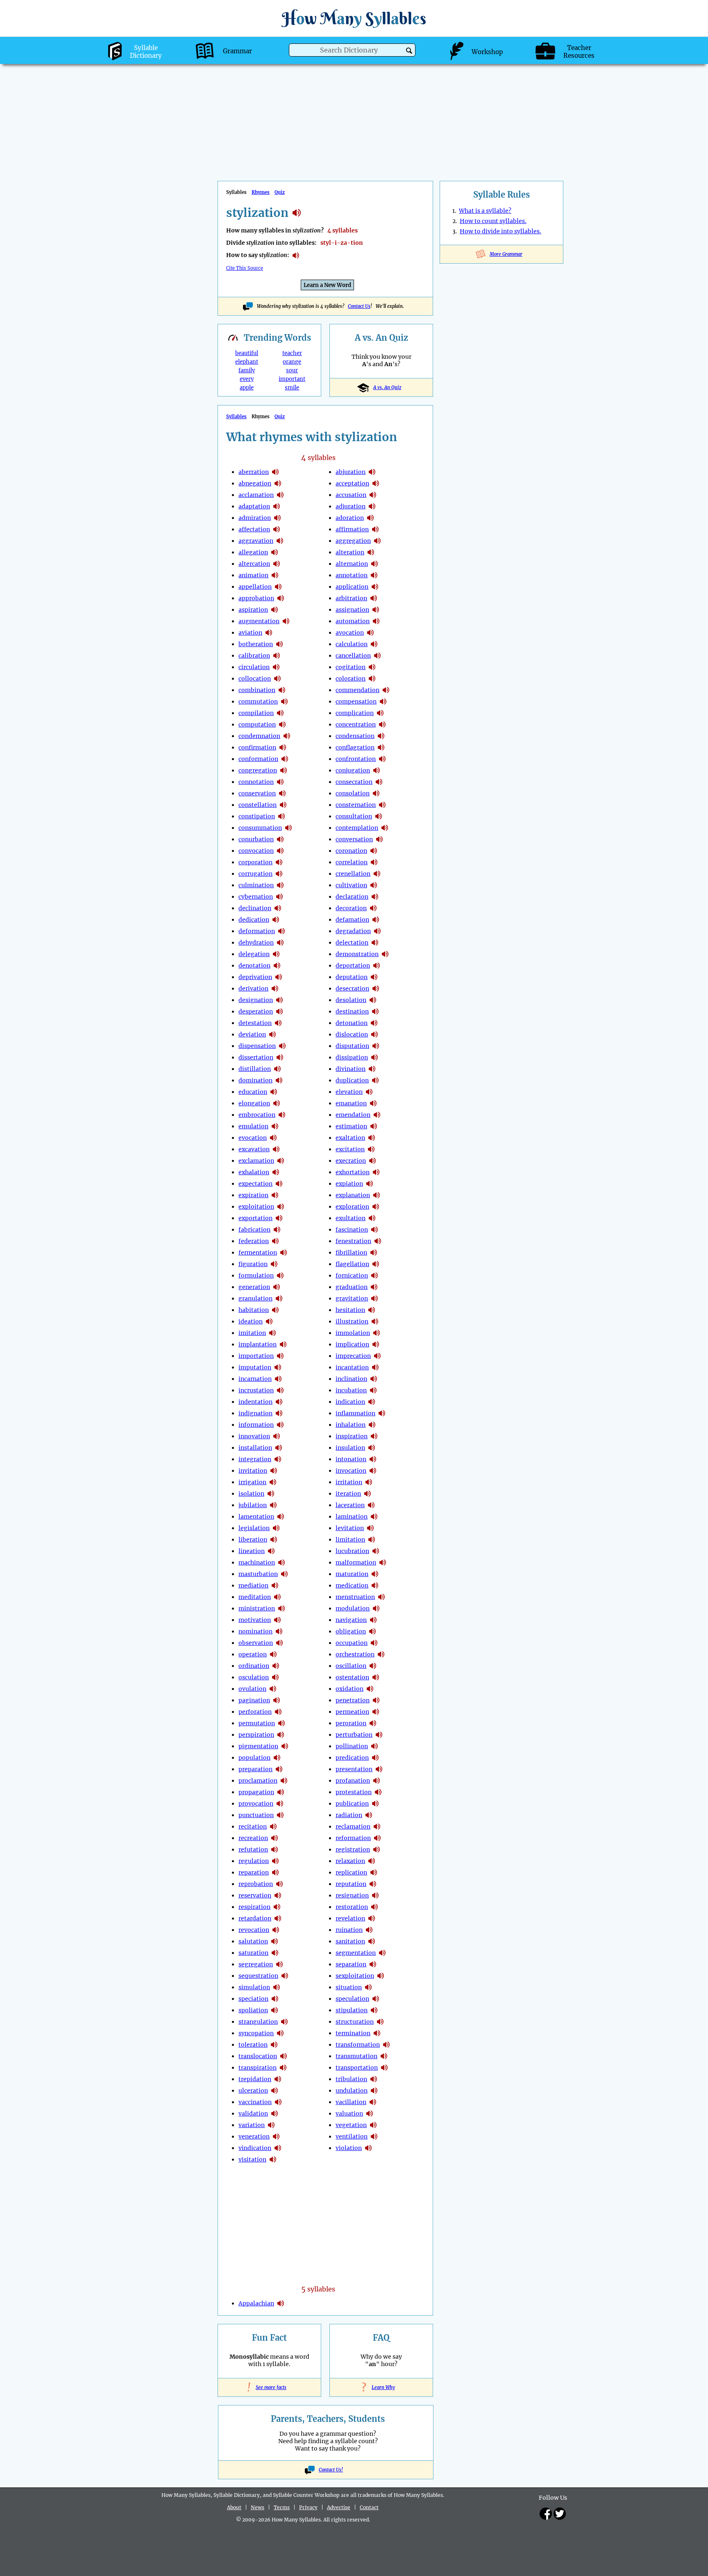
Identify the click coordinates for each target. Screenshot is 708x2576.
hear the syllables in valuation (370, 2114)
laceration (350, 1505)
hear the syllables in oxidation (370, 1689)
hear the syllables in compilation (280, 713)
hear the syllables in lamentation (281, 1517)
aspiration (253, 610)
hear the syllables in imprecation (377, 1356)
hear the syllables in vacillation (373, 2102)
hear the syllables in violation (368, 2148)
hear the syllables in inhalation (372, 1425)
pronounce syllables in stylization (296, 255)
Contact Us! (331, 2470)
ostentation (352, 1677)
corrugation (255, 874)
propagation (256, 1792)
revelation (350, 1918)
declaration (352, 897)
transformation (358, 2045)
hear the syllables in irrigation (273, 1482)
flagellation (352, 1264)
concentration (356, 724)
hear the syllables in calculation (374, 644)
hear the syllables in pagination (277, 1700)
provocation (256, 1804)
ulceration (253, 2091)
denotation (254, 966)
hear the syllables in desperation (279, 1011)
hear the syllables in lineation (271, 1551)
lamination (352, 1517)
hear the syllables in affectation (277, 529)
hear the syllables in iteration (368, 1494)
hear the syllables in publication (375, 1804)
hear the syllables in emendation (377, 1115)
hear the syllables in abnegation (278, 483)
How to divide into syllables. (500, 231)
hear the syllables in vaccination (278, 2102)
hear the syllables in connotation (280, 782)
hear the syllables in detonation (374, 1023)
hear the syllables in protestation (378, 1792)
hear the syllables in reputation (373, 1884)
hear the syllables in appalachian (281, 2303)
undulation (352, 2091)
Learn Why (381, 2387)
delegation (254, 954)
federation (254, 1241)
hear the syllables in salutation (275, 1941)
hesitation (350, 1310)
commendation (357, 690)
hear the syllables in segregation (279, 1964)
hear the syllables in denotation (277, 966)
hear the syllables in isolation (271, 1494)
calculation (352, 644)
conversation (354, 839)
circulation (254, 667)
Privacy (308, 2507)
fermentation (258, 1253)
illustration (352, 1321)
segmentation (356, 1953)
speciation (253, 1999)
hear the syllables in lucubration (376, 1551)
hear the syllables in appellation (278, 587)
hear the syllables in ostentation (376, 1677)
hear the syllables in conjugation (377, 770)
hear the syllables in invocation (373, 1471)
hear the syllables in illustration (375, 1321)
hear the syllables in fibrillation (374, 1253)
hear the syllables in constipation (281, 816)
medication (352, 1585)
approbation (256, 598)
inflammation (355, 1413)
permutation (257, 1723)
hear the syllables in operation (273, 1654)
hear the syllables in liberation (274, 1540)
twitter (560, 2514)
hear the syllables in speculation (376, 1999)
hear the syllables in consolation (376, 793)
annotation (352, 575)
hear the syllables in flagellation (376, 1264)
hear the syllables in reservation (278, 1895)
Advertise (339, 2507)
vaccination (255, 2102)
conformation (258, 759)
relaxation (350, 1861)
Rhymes (261, 192)
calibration (254, 656)
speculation (352, 1999)
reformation (353, 1838)
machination (257, 1562)
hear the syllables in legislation (276, 1528)
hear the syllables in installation (279, 1448)
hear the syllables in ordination (276, 1666)
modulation (353, 1608)
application (352, 587)
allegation (253, 552)
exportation (255, 1218)
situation (349, 1987)
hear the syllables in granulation (279, 1298)
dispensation (257, 1046)
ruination (349, 1930)
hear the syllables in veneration (276, 2136)
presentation (354, 1769)
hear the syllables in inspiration (374, 1436)
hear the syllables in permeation (376, 1712)
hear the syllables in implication (376, 1344)
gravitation (352, 1298)
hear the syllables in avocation (370, 633)
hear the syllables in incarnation (278, 1379)
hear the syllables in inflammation (382, 1413)
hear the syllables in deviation (272, 1034)
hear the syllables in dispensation (282, 1046)
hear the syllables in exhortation (376, 1172)
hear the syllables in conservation (282, 793)
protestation (354, 1792)
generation (254, 1287)
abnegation (255, 483)
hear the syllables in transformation (386, 2045)
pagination (254, 1700)
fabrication (254, 1230)
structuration (355, 2022)
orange (292, 362)
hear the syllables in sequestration (285, 1976)
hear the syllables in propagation (281, 1792)
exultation (351, 1218)
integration (255, 1459)
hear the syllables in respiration (277, 1907)
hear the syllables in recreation (275, 1838)
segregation (256, 1964)
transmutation (356, 2056)
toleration (253, 2045)
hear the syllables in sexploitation (381, 1976)
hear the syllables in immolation (377, 1333)
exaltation (350, 1138)
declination (255, 908)
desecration (352, 988)
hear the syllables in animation (275, 575)
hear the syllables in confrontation (382, 759)
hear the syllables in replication (374, 1872)
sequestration (258, 1976)
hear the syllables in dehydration (280, 943)
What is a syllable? (485, 211)
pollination (352, 1746)
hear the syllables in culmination (280, 885)
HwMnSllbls (354, 18)
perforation (255, 1712)
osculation (254, 1677)
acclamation (256, 495)
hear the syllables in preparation (279, 1769)
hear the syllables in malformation (383, 1562)
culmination (256, 885)
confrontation (356, 759)
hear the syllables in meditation (277, 1597)
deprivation (255, 977)
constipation (257, 816)
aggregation (353, 541)
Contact (369, 2507)
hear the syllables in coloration (372, 679)
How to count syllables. (493, 221)
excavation (254, 1149)
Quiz (280, 192)
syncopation (256, 2033)
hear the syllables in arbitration (374, 598)
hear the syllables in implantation (283, 1344)
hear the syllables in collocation (277, 679)
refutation (253, 1849)
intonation (351, 1459)
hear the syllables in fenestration (378, 1241)
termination (353, 2033)
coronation (351, 851)
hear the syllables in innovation (277, 1436)
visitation (252, 2159)
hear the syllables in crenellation (377, 874)
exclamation (256, 1161)
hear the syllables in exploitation (281, 1207)
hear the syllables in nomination (279, 1631)
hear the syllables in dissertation (280, 1057)
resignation (352, 1895)
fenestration (353, 1241)
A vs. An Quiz (387, 387)
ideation (251, 1321)
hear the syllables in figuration (274, 1264)
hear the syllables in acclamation (280, 495)
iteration (348, 1494)
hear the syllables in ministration (281, 1608)
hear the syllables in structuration (380, 2022)
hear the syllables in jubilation (273, 1505)
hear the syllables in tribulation (374, 2079)
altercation (254, 564)
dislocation (352, 1034)
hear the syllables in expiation (370, 1184)
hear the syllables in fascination (374, 1230)
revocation (254, 1930)
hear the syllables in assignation (376, 610)
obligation (351, 1631)
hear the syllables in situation (368, 1987)
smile (292, 388)
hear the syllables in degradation (377, 931)
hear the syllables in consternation (382, 805)
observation (256, 1643)
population (254, 1758)
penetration (353, 1700)
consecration (354, 782)
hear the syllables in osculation (275, 1677)
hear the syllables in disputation (376, 1046)
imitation (252, 1333)
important (292, 379)
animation (253, 575)
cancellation (353, 656)
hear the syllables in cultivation (374, 885)
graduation (352, 1287)
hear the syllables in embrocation (282, 1115)
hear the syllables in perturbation (379, 1735)
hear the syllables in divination (372, 1069)
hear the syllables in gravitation (374, 1298)
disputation (352, 1046)
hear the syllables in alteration (371, 552)
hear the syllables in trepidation (278, 2079)
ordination (254, 1666)
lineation (252, 1551)
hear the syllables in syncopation (280, 2033)
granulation (255, 1298)
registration (353, 1849)
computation (257, 724)
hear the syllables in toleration (274, 2045)
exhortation (353, 1172)
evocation (253, 1138)
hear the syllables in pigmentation (285, 1746)
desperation (256, 1011)
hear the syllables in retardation (278, 1918)
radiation (349, 1815)
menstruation (355, 1597)
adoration (350, 518)
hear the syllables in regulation (275, 1861)
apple (247, 388)
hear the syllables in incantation (375, 1367)
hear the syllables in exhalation (276, 1172)
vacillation (351, 2102)
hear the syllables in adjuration (372, 506)
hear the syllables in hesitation (372, 1310)
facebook (546, 2514)
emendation (353, 1115)
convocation (256, 851)
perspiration (256, 1735)
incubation (351, 1390)
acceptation (352, 483)
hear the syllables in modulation (376, 1608)
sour (292, 370)
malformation (356, 1562)
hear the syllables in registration (377, 1849)
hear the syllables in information (280, 1425)
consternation (356, 805)
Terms (282, 2507)
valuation (349, 2114)
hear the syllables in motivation (277, 1620)
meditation (255, 1597)
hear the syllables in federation (275, 1241)
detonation (352, 1023)
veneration (254, 2136)
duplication (352, 1080)
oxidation (349, 1689)
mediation (253, 1585)
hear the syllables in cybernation (279, 897)
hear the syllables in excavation (276, 1149)
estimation (351, 1126)
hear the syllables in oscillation (373, 1666)
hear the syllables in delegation (276, 954)
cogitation (351, 667)
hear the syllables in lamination (374, 1517)
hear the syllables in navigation (373, 1620)
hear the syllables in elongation (277, 1103)
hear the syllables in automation (376, 621)
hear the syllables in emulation (275, 1126)
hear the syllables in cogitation (372, 667)
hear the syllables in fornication (374, 1275)
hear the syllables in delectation (375, 943)
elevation (349, 1092)
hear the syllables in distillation (277, 1069)
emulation (253, 1126)
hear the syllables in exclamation (281, 1161)
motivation (255, 1620)
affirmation (352, 529)
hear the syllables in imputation (278, 1367)
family (247, 370)
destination (352, 1011)
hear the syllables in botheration (279, 644)
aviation (250, 633)
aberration (254, 472)
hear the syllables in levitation (370, 1528)
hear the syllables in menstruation (381, 1597)
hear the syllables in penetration (376, 1700)
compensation (356, 702)
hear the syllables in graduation (374, 1287)
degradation (353, 931)
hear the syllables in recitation (273, 1827)
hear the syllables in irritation (369, 1482)
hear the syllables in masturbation (284, 1574)
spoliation (253, 2010)
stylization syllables (297, 213)
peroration (351, 1723)
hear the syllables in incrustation (280, 1390)
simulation (254, 1987)
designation (256, 1000)
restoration (352, 1907)
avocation (350, 633)
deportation (353, 966)
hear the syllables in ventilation (374, 2136)
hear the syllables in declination (278, 908)
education (253, 1092)
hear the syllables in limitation (372, 1540)
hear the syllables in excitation (371, 1149)
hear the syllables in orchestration (381, 1654)
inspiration (352, 1436)
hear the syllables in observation (279, 1643)
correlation (352, 862)
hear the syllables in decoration (373, 908)
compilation (256, 713)
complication (355, 713)
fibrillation (351, 1253)
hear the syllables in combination (282, 690)
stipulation (352, 2010)
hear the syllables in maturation (375, 1574)
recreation (253, 1838)
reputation (351, 1884)
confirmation (257, 747)
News (258, 2507)
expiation (349, 1184)
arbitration (351, 598)
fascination (352, 1230)
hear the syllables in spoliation (275, 2010)
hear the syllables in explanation (377, 1195)
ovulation (252, 1689)
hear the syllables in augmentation (286, 621)
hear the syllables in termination (377, 2033)
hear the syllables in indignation (279, 1413)
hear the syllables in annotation (374, 575)
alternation (352, 564)
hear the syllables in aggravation (280, 541)
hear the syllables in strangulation (284, 2022)
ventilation (352, 2136)
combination (257, 690)
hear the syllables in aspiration (275, 610)
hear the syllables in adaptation (277, 506)
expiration (253, 1195)
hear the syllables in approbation (281, 598)
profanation (353, 1781)
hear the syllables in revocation (276, 1930)
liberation (253, 1540)
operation (253, 1654)
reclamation (353, 1827)
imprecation (353, 1356)
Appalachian (256, 2303)
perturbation (354, 1735)
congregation (258, 770)
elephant (247, 362)
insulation (350, 1448)
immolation (353, 1333)
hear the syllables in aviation (269, 633)
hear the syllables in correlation (374, 862)
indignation (255, 1413)
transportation (357, 2068)
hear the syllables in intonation (373, 1459)
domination (255, 1080)
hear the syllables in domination (279, 1080)
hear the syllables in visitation (273, 2159)
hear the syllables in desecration (376, 988)
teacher (292, 353)
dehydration (256, 943)
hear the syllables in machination (281, 1562)
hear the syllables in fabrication (277, 1230)
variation (252, 2125)
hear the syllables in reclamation (377, 1827)
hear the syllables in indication (372, 1402)
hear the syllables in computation (282, 724)
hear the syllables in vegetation (373, 2125)
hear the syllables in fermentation (284, 1253)
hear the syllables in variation (271, 2125)
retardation (255, 1918)
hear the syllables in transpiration (283, 2068)
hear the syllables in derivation (275, 988)
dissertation (256, 1057)
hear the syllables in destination (375, 1011)
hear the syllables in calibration (277, 656)
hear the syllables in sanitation (372, 1941)
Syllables (236, 417)
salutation (253, 1941)
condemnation (259, 736)
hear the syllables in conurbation (280, 839)
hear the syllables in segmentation (382, 1953)
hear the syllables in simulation (277, 1987)
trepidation (255, 2079)
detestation (255, 1023)
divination (351, 1069)
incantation (352, 1367)
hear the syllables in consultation (379, 816)
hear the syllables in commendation (386, 690)
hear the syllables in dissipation (374, 1057)
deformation (257, 931)
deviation (252, 1034)
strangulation (258, 2022)
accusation (351, 495)
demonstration (357, 954)
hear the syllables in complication (380, 713)
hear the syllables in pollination (374, 1746)
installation (255, 1448)
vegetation (351, 2125)
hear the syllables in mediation (275, 1585)
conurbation (256, 839)
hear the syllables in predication (375, 1758)
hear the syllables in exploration (376, 1207)
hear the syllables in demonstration (385, 954)
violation (349, 2148)
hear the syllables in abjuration (372, 472)
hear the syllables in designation (279, 1000)
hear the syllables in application (375, 587)
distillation (255, 1069)
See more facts (269, 2387)
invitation (253, 1471)
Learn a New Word (327, 285)
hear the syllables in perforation (278, 1712)
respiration (254, 1907)
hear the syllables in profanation (377, 1781)
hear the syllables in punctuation (280, 1815)
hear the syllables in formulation (280, 1275)
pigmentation (258, 1746)
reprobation (256, 1884)
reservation (255, 1895)
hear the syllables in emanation (373, 1103)
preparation (255, 1769)
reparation (254, 1872)
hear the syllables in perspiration (281, 1735)
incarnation (255, 1379)
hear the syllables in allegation (275, 552)
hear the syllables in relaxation (372, 1861)
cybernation (256, 897)
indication (350, 1402)
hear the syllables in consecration (379, 782)
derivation (253, 988)
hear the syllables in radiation (369, 1815)
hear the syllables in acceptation (376, 483)
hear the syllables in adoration (370, 518)
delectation (352, 943)
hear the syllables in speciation (275, 1999)
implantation (258, 1344)
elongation (254, 1103)
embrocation (257, 1115)
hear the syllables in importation (280, 1356)
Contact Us (359, 306)
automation (353, 621)
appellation (255, 587)
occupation (352, 1643)
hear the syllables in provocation (280, 1804)
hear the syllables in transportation (384, 2068)
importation (256, 1356)
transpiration (258, 2068)
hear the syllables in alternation (374, 564)
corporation (255, 862)
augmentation (259, 621)
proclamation (258, 1781)
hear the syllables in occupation (374, 1643)
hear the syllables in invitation (274, 1471)
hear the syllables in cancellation (377, 656)
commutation (258, 702)
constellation (258, 805)
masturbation (258, 1574)
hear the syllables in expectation (279, 1184)
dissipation (352, 1057)
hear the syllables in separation (373, 1964)
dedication (254, 920)
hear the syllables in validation (275, 2114)
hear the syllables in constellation (283, 805)
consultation (354, 816)
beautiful (247, 353)
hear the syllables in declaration (375, 897)
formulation (256, 1275)
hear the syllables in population (277, 1758)
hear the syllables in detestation (278, 1023)
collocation (255, 679)
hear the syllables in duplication (375, 1080)
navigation (351, 1620)
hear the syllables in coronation (374, 851)
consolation (353, 793)
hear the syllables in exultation (372, 1218)
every (247, 379)
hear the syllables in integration (278, 1459)
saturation (253, 1953)
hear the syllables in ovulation (273, 1689)
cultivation (351, 885)
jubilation (253, 1505)
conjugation (353, 770)
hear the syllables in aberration (275, 472)
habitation (254, 1310)
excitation (350, 1149)
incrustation (256, 1390)
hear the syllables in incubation (373, 1390)
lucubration (352, 1551)
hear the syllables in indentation (279, 1402)
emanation (351, 1103)
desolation (351, 1000)
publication (352, 1804)
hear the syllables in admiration (277, 518)
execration (351, 1161)
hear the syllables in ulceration (275, 2091)
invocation (351, 1471)
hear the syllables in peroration (373, 1723)
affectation (254, 529)
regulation (254, 1861)
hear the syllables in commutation (284, 702)
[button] (409, 51)
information (256, 1425)
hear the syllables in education (274, 1092)
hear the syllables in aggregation (377, 541)
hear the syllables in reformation (377, 1838)
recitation (253, 1827)
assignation (352, 610)
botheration (256, 644)
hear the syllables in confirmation (283, 747)
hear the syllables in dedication (276, 920)
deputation (352, 977)
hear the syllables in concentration (382, 724)
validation (253, 2114)
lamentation (256, 1517)
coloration (351, 679)
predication (352, 1758)
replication (351, 1872)
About (234, 2507)
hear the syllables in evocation (273, 1138)
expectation (255, 1184)
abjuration (351, 472)
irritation (349, 1482)
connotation (256, 782)
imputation (255, 1367)
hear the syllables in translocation (284, 2056)
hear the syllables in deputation (374, 977)
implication (352, 1344)
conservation (257, 793)
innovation (254, 1436)
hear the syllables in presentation (379, 1769)
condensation (355, 736)
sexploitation (355, 1976)
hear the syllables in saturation (275, 1953)
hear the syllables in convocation (280, 851)
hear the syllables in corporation (279, 862)
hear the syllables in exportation (279, 1218)
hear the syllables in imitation (272, 1333)
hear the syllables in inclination (374, 1379)
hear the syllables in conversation (379, 839)
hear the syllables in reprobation (279, 1884)
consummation (260, 828)
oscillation (351, 1666)
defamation (352, 920)
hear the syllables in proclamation (284, 1781)
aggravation (256, 541)
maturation (352, 1574)
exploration (352, 1207)
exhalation (254, 1172)
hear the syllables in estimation (374, 1126)
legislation (254, 1528)
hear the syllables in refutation (275, 1849)
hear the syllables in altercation (277, 564)
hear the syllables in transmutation (384, 2056)
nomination (255, 1631)
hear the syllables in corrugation (279, 874)
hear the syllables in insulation (372, 1448)
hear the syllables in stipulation (374, 2010)
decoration (351, 908)
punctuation (256, 1815)
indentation (255, 1402)
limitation (350, 1540)
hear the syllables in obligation (372, 1631)
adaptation (254, 506)
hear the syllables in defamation (376, 920)
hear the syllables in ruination (369, 1930)
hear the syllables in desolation (373, 1000)
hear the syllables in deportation (377, 966)
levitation (350, 1528)
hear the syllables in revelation (372, 1918)
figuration (253, 1264)
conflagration (355, 747)
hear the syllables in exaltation (372, 1138)
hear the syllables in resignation (375, 1895)
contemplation (357, 828)
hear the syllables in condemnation (287, 736)
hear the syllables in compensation (383, 702)
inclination (351, 1379)
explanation (353, 1195)
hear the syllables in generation (277, 1287)
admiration (255, 518)
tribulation (351, 2079)
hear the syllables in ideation (269, 1321)
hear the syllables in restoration (374, 1907)
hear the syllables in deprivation (279, 977)
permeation (352, 1712)
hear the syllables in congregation (284, 770)
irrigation (252, 1482)
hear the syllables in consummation (288, 828)
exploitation (256, 1207)
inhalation (351, 1425)
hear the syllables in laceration (371, 1505)
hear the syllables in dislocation (374, 1034)
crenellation (353, 874)
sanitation (350, 1941)
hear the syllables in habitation (275, 1310)
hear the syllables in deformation (281, 931)
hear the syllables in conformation (285, 759)
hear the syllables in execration (372, 1161)
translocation (258, 2056)
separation (351, 1964)
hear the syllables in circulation (276, 667)
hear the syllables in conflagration (381, 747)
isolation (251, 1494)
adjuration (351, 506)
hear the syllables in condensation (381, 736)
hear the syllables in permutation (281, 1723)
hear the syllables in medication (375, 1585)
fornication (352, 1275)
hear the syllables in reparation (275, 1872)
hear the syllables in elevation (369, 1092)
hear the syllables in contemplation (385, 828)
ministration (257, 1608)
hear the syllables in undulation (374, 2091)
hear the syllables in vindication (278, 2148)
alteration (350, 552)
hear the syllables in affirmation (375, 529)
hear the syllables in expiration (275, 1195)
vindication (255, 2148)
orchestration (355, 1654)
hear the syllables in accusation (373, 495)
